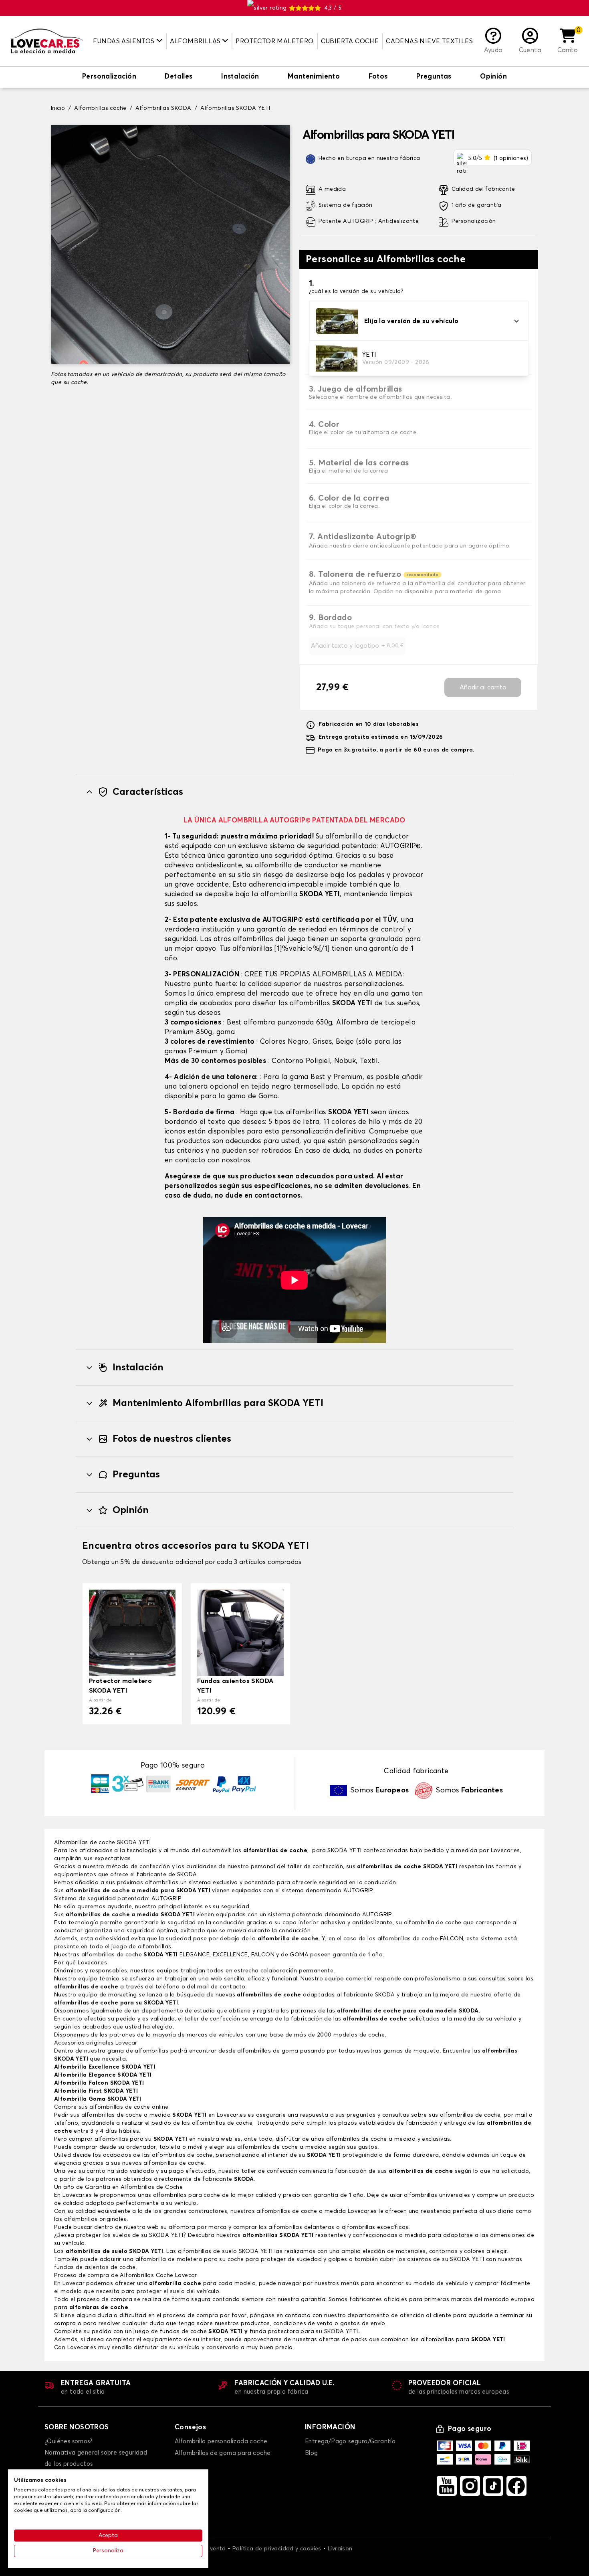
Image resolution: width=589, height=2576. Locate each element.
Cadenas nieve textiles (429, 41)
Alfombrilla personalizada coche (221, 2442)
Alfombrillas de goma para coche (223, 2453)
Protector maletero (274, 41)
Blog (312, 2453)
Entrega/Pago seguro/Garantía (350, 2442)
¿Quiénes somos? (68, 2442)
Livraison (340, 2549)
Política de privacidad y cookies (277, 2549)
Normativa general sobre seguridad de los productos (96, 2458)
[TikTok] (493, 2486)
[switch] (109, 77)
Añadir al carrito (483, 687)
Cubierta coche (350, 41)
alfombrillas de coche (275, 1851)
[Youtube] (447, 2486)
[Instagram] (470, 2486)
